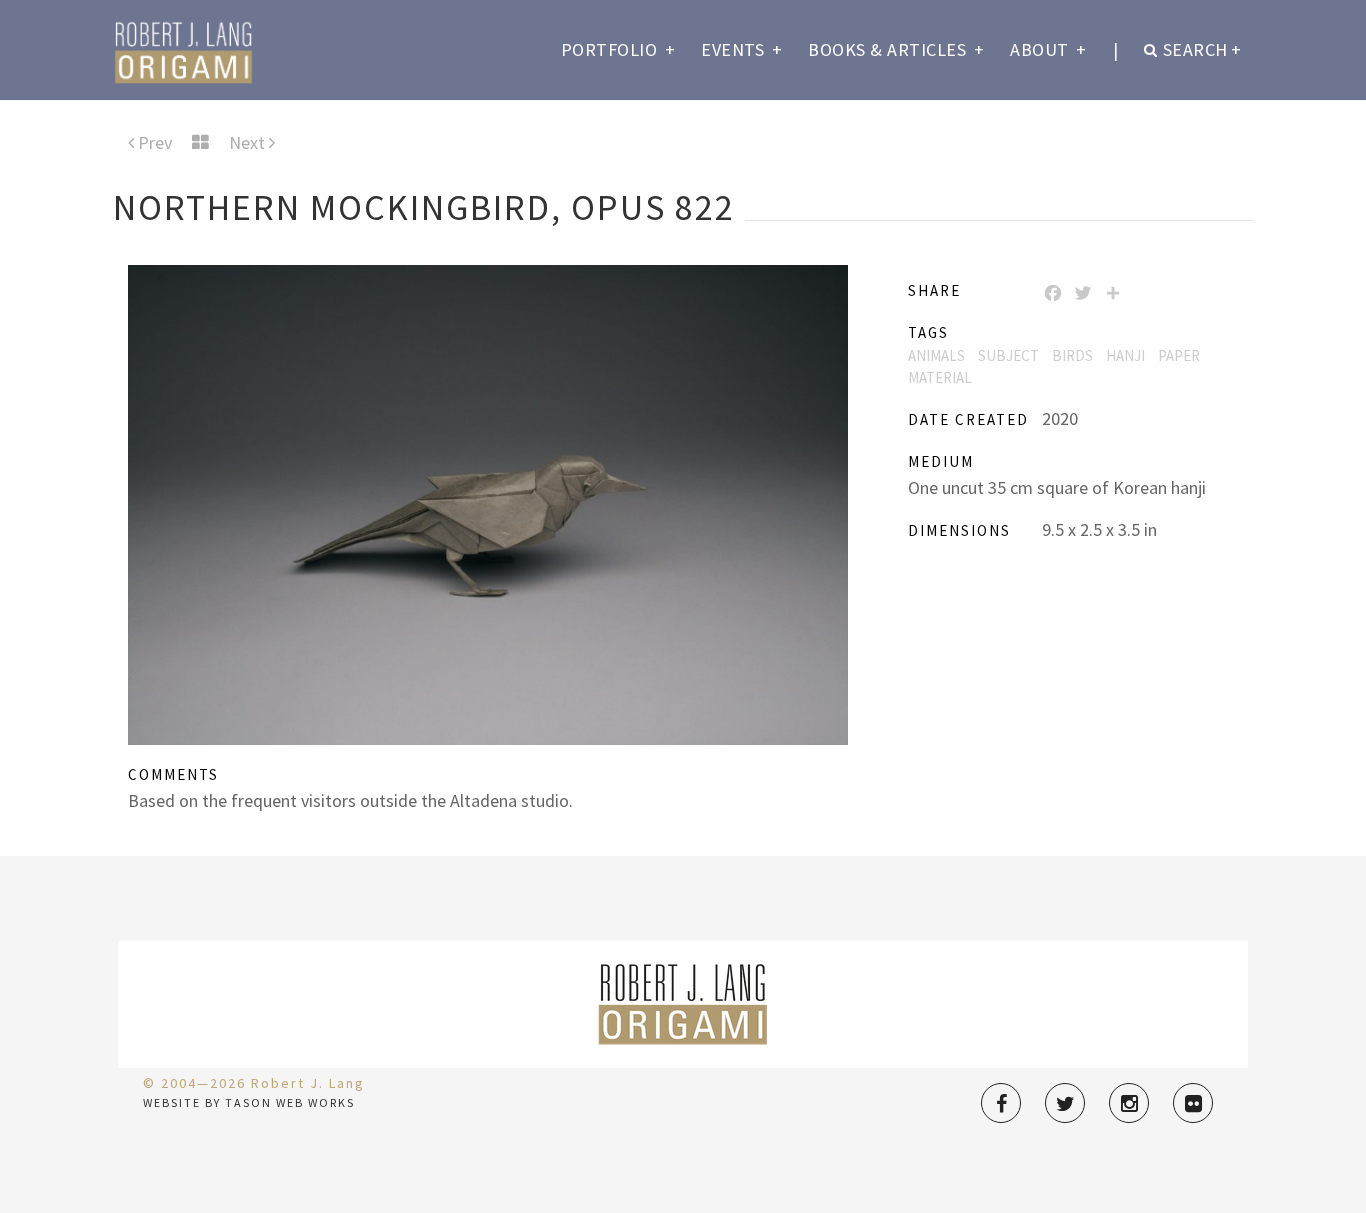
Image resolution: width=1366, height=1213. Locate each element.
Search (1202, 49)
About (1048, 49)
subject (1008, 355)
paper (1179, 355)
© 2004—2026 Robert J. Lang (254, 1083)
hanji (1125, 355)
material (940, 377)
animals (936, 355)
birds (1072, 355)
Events (741, 49)
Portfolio (618, 49)
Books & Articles (896, 49)
